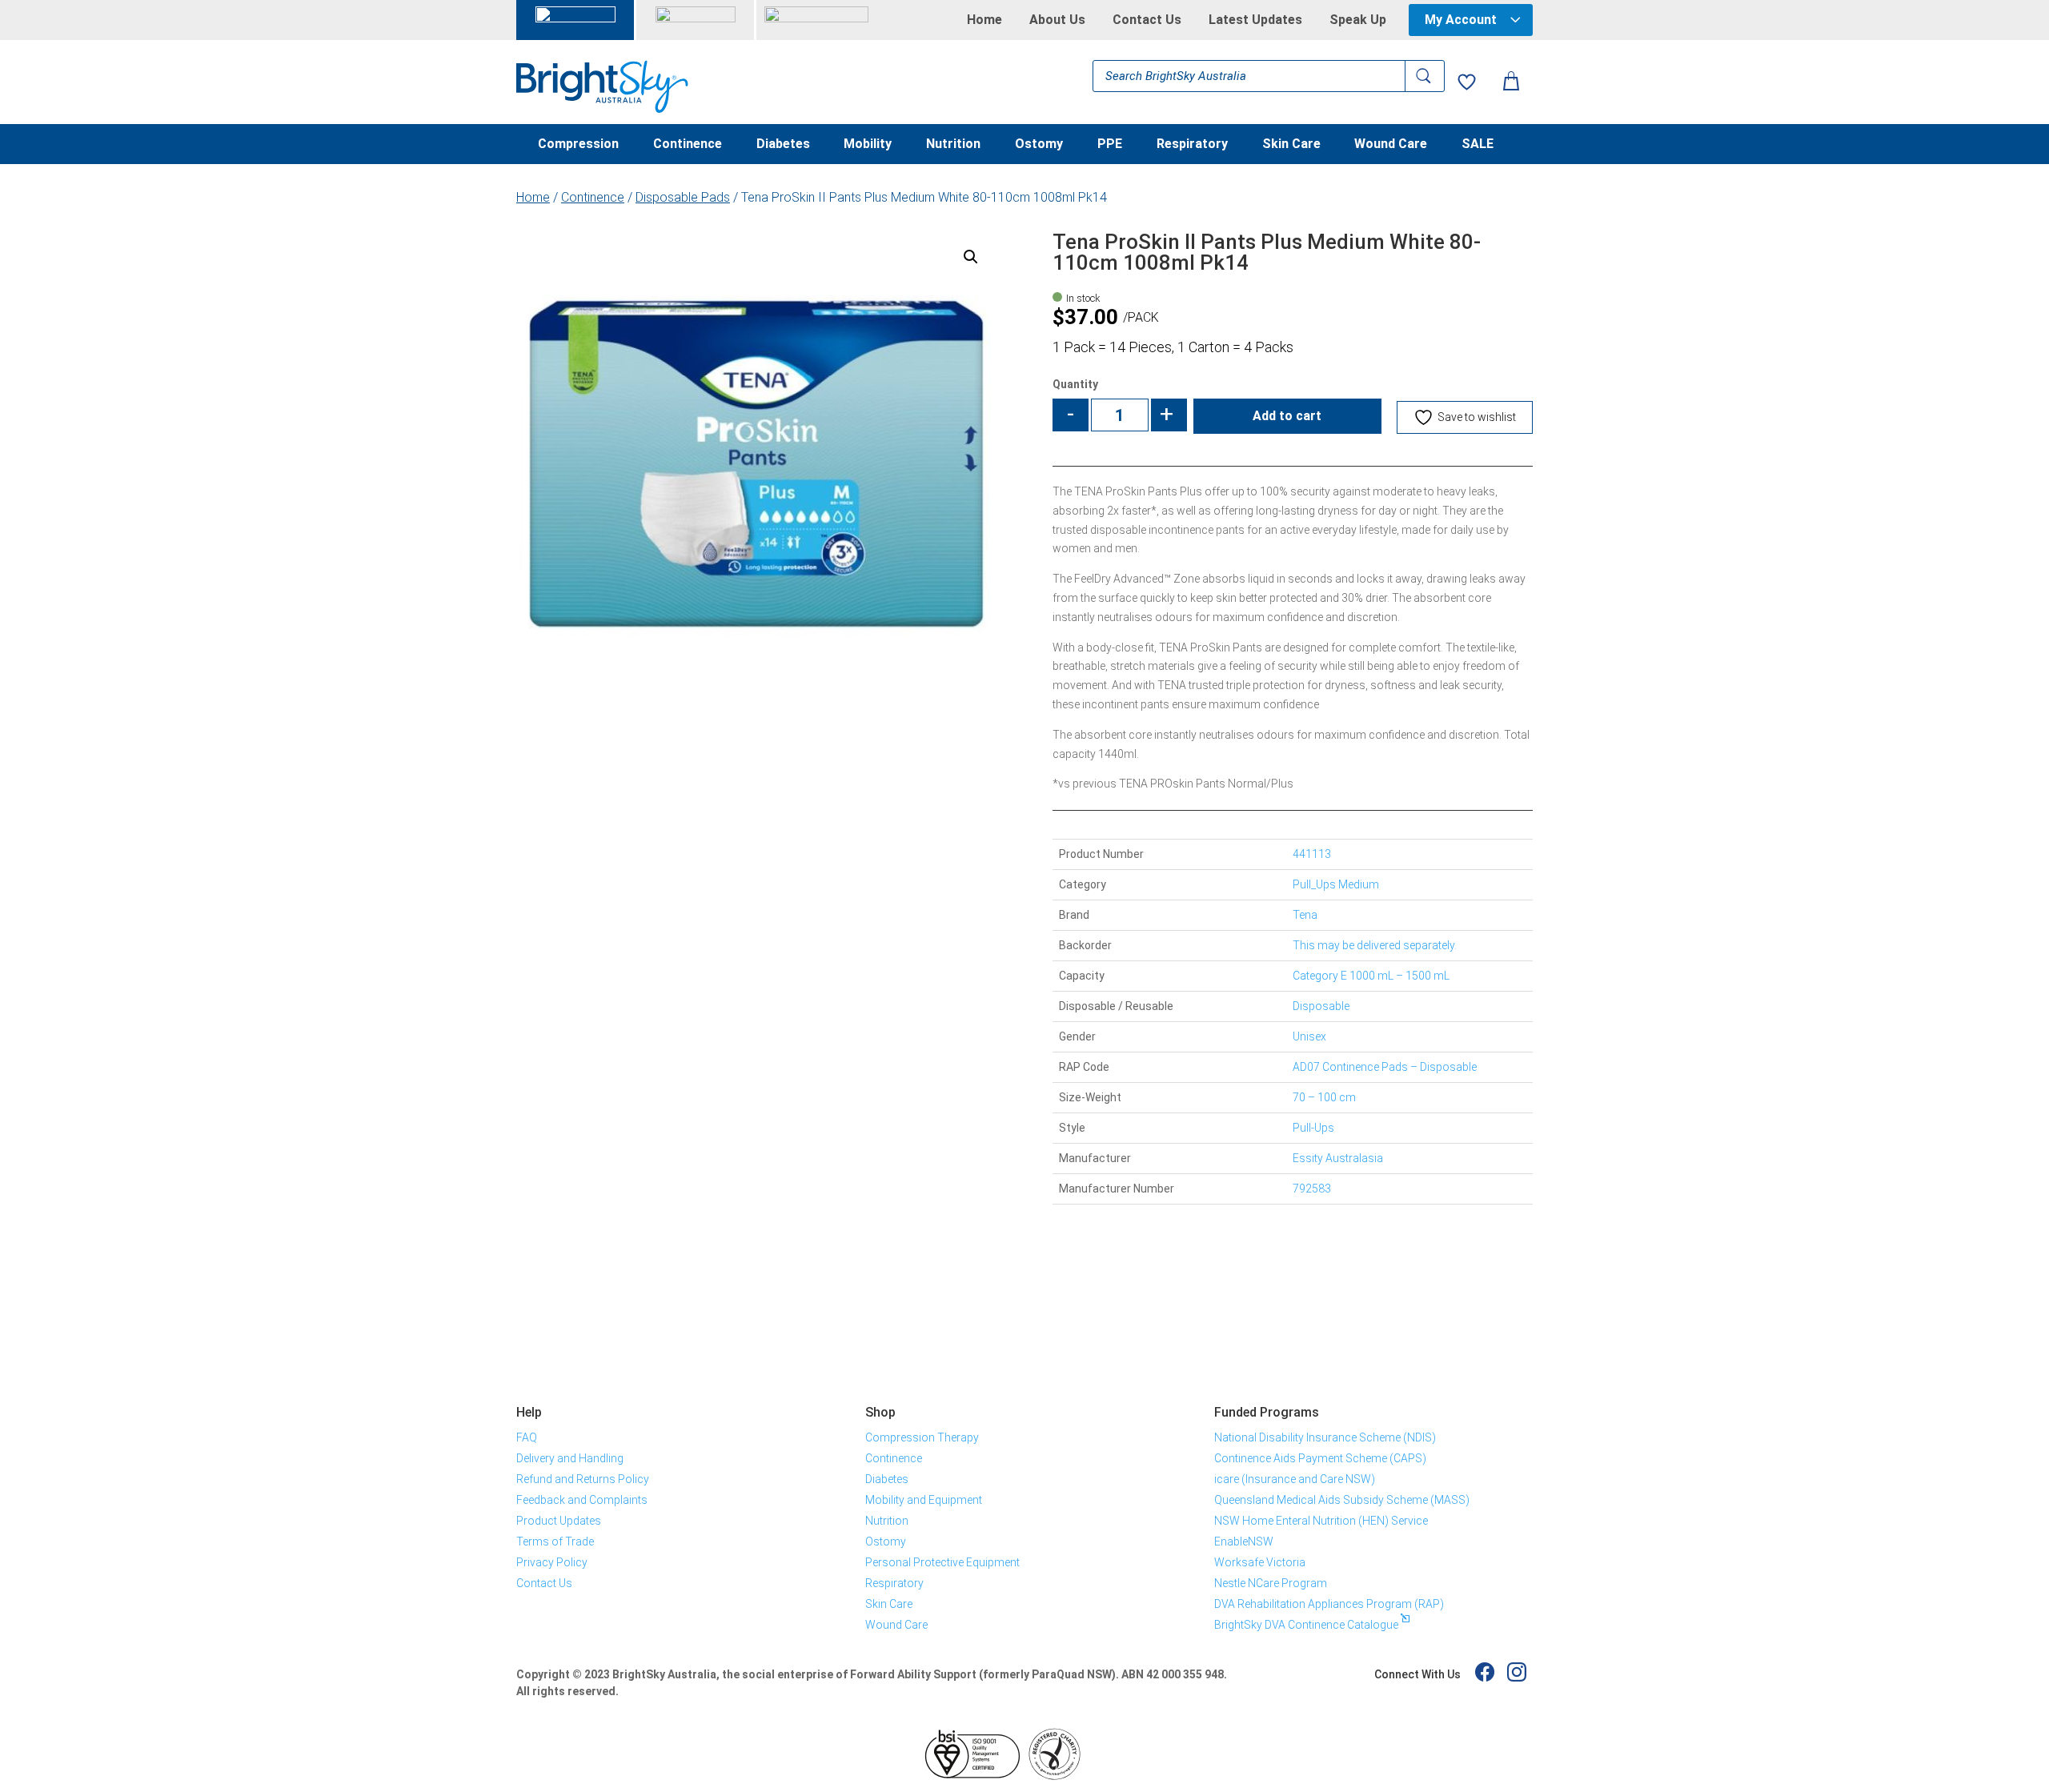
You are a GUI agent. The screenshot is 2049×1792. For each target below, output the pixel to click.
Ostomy (1039, 145)
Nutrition (953, 145)
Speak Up (1358, 20)
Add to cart (1287, 416)
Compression (578, 145)
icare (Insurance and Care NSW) (1295, 1479)
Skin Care (1291, 145)
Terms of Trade (555, 1541)
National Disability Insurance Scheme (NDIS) (1325, 1437)
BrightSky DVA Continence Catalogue (1306, 1625)
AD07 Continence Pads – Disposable (1385, 1067)
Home (984, 20)
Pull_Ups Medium (1336, 884)
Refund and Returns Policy (583, 1479)
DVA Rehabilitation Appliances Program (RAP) (1329, 1604)
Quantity (1075, 384)
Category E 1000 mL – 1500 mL (1371, 976)
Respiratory (1192, 145)
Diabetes (783, 145)
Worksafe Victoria (1260, 1562)
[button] (971, 257)
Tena (1305, 915)
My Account (1461, 20)
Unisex (1309, 1036)
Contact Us (1147, 20)
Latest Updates (1255, 20)
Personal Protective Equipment (942, 1562)
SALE (1478, 145)
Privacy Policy (552, 1562)
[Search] (1425, 76)
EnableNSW (1244, 1541)
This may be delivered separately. (1375, 945)
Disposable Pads (683, 197)
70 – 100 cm (1324, 1097)
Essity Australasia (1338, 1158)
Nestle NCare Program (1271, 1583)
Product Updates (559, 1521)
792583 (1312, 1189)
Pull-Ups (1313, 1128)
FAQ (527, 1437)
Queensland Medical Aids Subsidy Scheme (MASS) (1342, 1500)
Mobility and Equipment (924, 1500)
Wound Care (1391, 145)
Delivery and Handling (570, 1458)
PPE (1110, 145)
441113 (1312, 854)
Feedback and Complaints (582, 1500)
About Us (1057, 20)
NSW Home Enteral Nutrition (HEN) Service (1321, 1521)
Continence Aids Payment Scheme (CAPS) (1320, 1458)
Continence (688, 145)
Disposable (1321, 1006)
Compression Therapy (922, 1437)
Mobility (868, 145)
